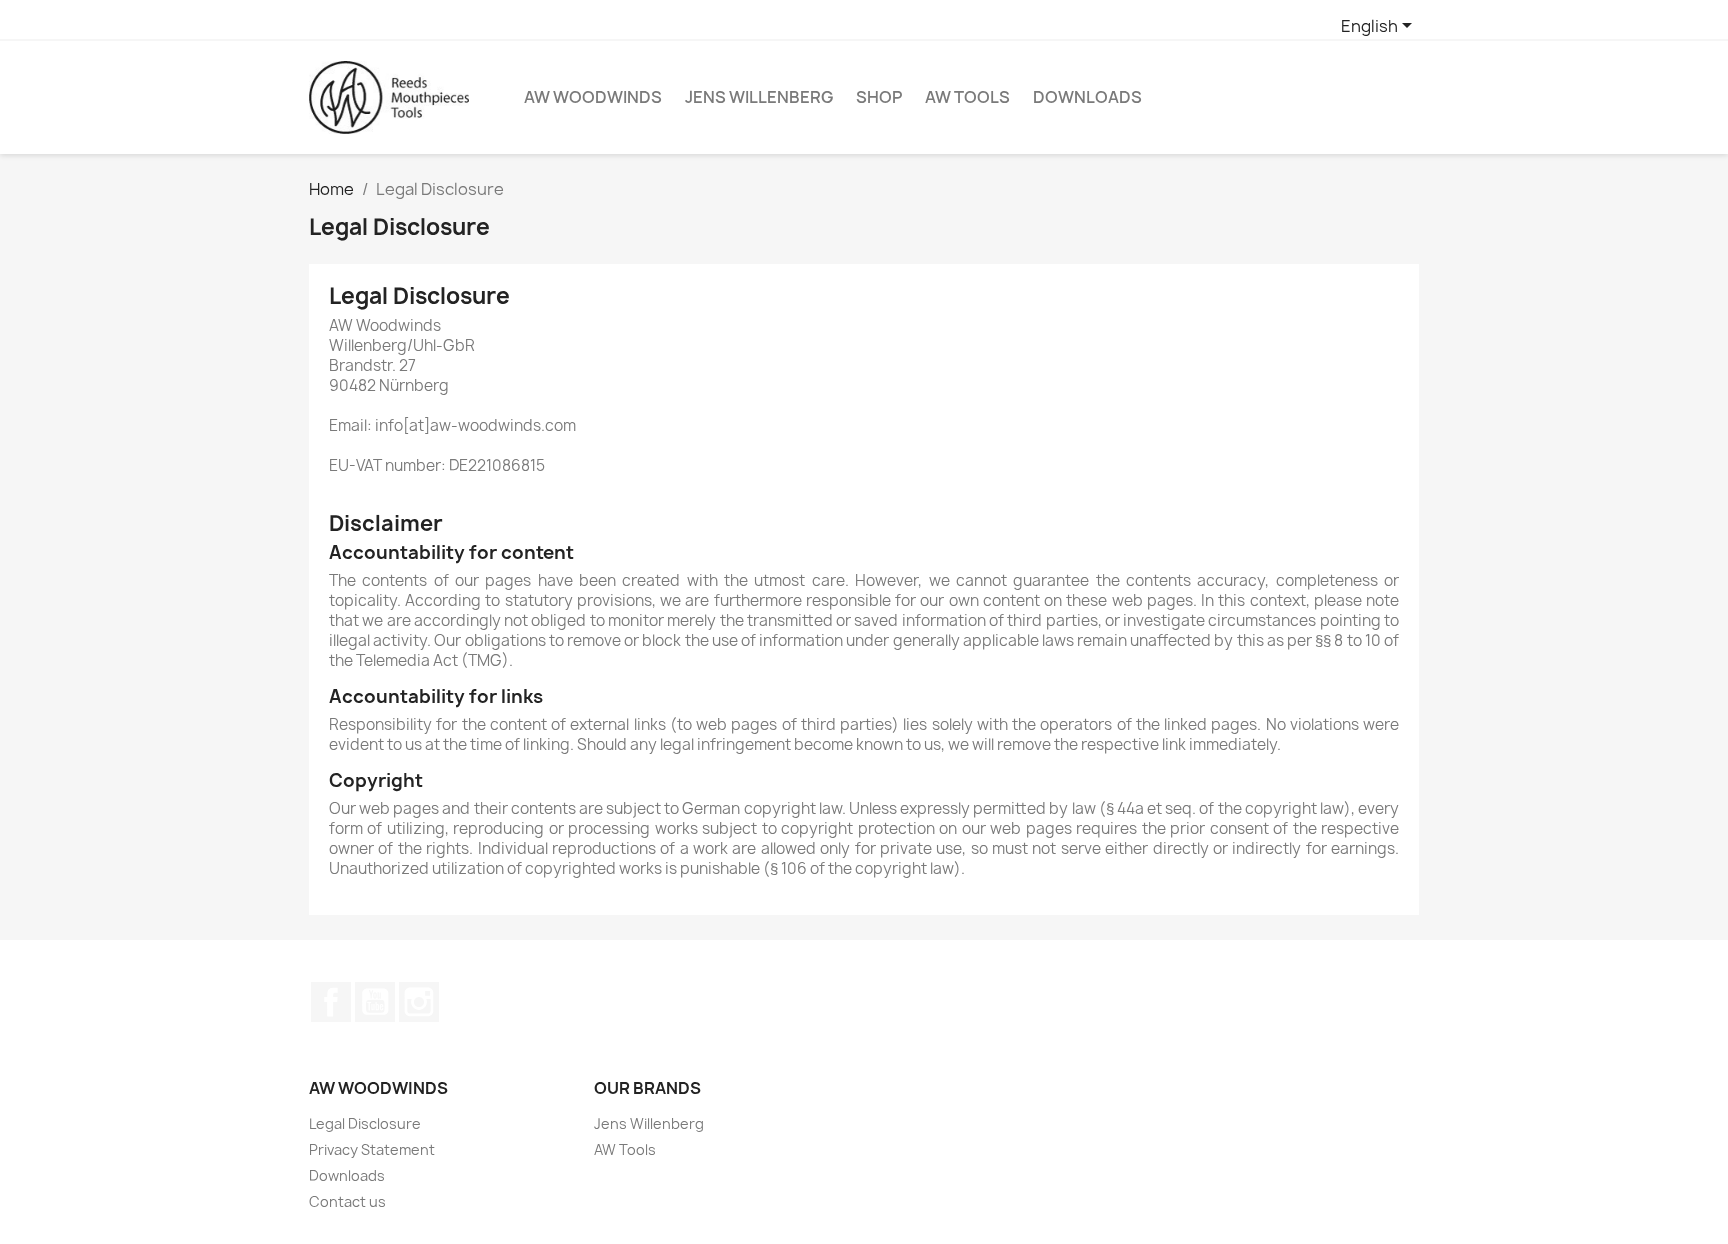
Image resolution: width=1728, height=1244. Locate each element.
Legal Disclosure (365, 1123)
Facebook (331, 1002)
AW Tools (967, 97)
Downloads (1087, 97)
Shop (879, 97)
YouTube (375, 1002)
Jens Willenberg (759, 97)
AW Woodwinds (593, 97)
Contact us (347, 1201)
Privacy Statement (372, 1149)
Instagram (419, 1002)
